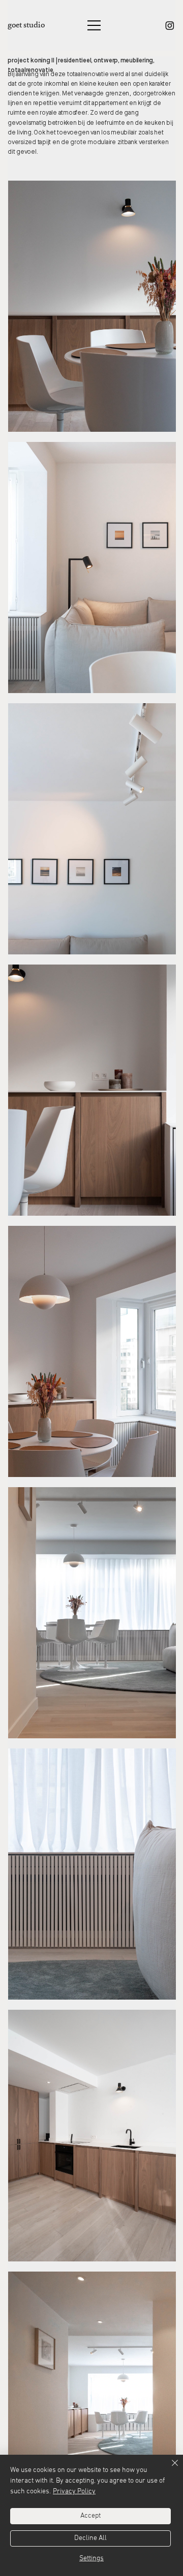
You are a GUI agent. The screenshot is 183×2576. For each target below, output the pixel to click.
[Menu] (95, 25)
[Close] (169, 2469)
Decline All (90, 2538)
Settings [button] (91, 2558)
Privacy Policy (74, 2492)
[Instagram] (170, 25)
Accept (90, 2516)
